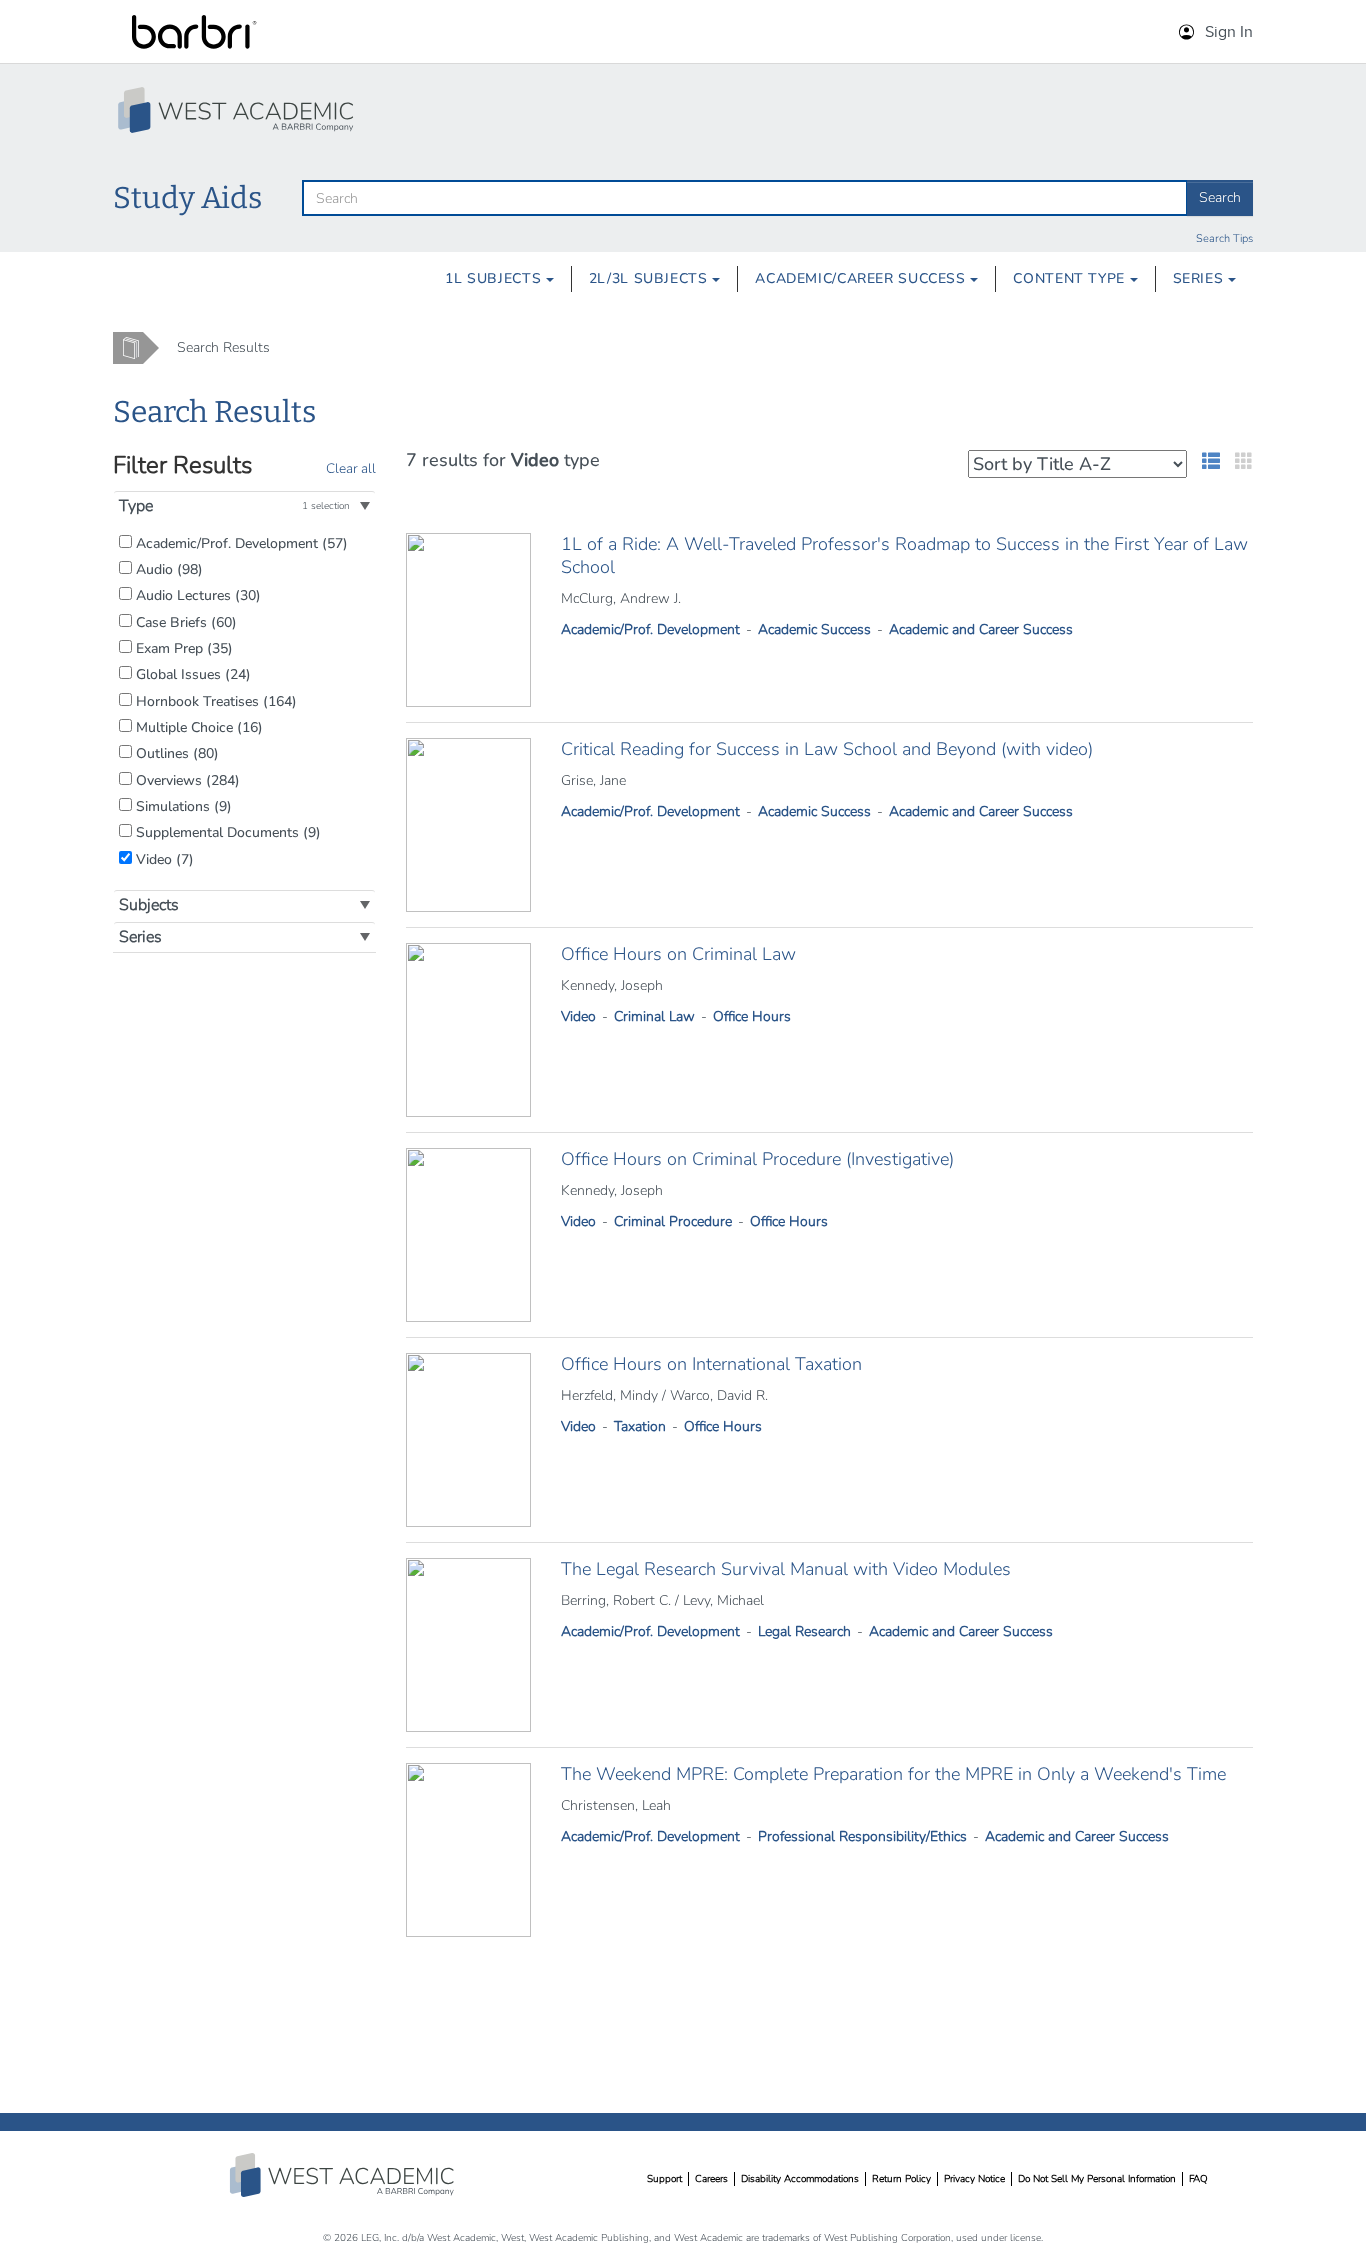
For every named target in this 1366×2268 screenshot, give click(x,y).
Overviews (186, 780)
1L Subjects (495, 278)
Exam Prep (182, 648)
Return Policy (901, 2179)
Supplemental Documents (226, 832)
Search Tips (1224, 238)
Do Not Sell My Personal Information (1097, 2179)
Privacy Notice (974, 2179)
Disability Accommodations (800, 2179)
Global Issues (191, 674)
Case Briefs (184, 622)
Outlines (175, 753)
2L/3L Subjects (650, 278)
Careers (711, 2179)
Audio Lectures (196, 595)
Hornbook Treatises (214, 701)
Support (664, 2179)
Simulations (182, 806)
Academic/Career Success (862, 278)
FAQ (1198, 2179)
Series (1200, 278)
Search (1220, 197)
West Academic (344, 2175)
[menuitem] (499, 279)
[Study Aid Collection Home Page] (238, 110)
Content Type (1071, 278)
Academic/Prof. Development (240, 543)
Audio (167, 569)
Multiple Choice (197, 727)
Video (163, 859)
